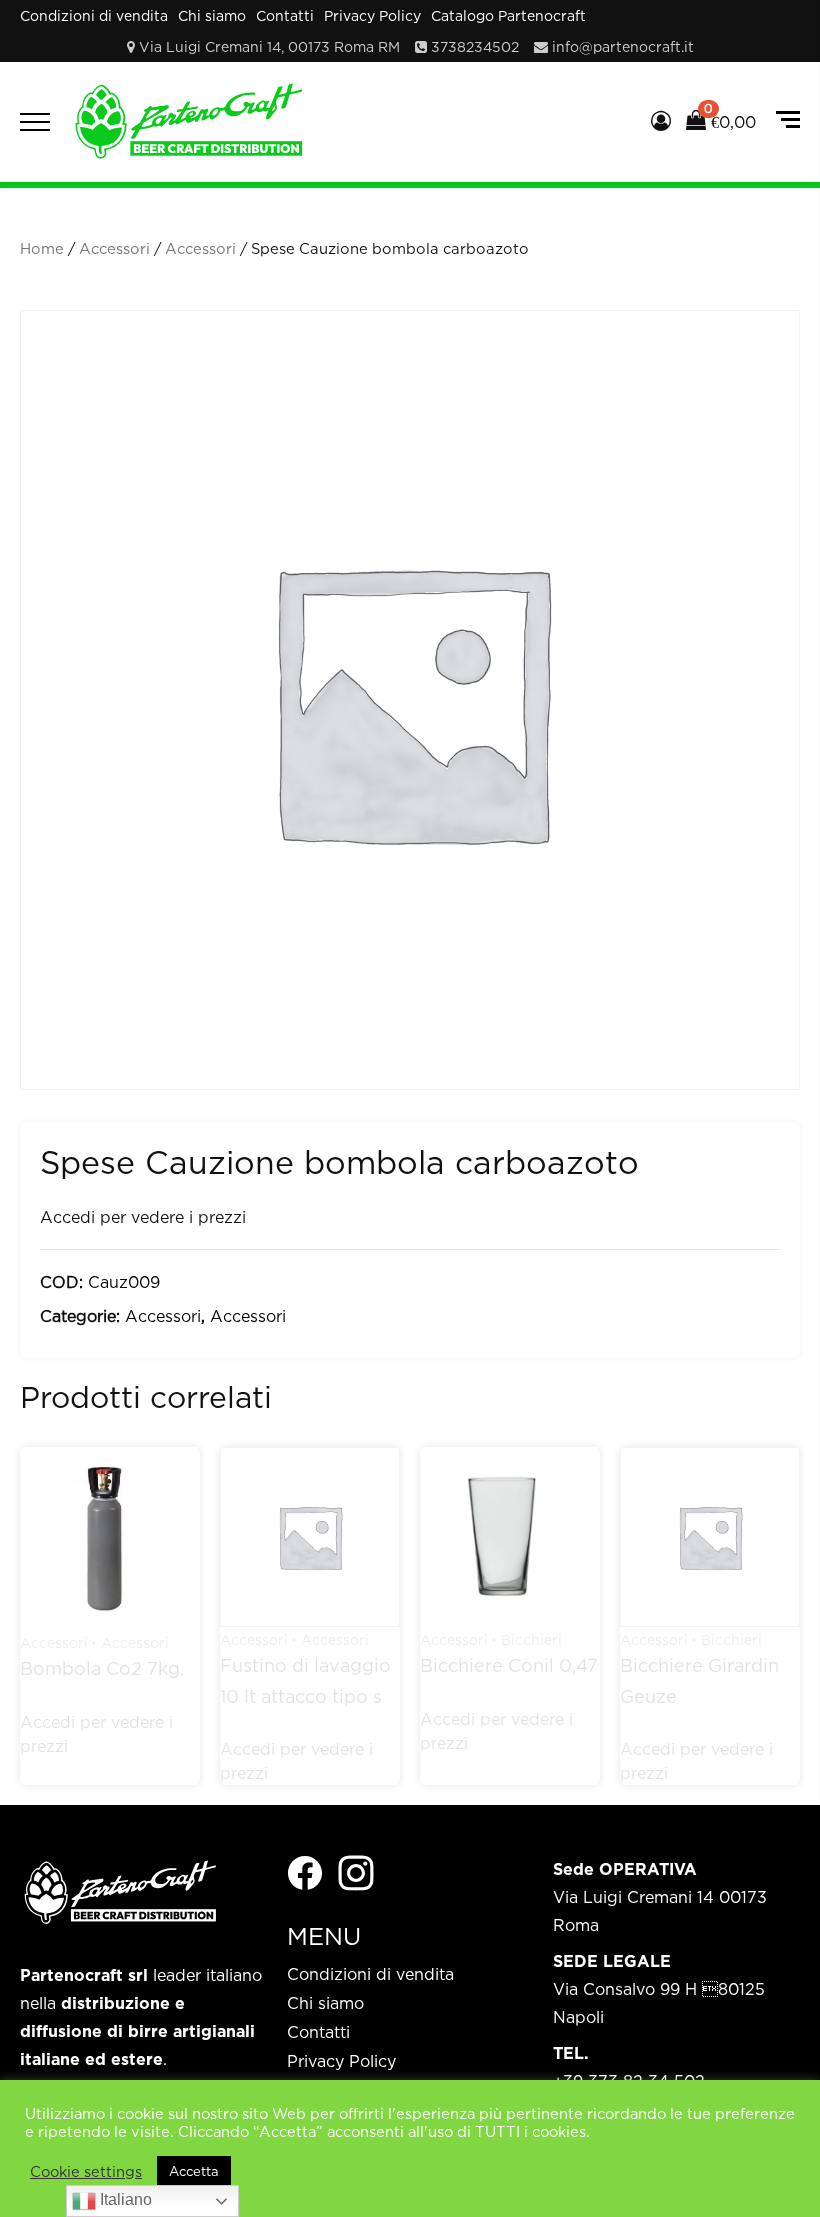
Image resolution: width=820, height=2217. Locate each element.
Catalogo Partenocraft (508, 15)
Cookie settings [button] (86, 2171)
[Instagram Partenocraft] (356, 1871)
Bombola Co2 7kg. (102, 1668)
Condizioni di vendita (94, 15)
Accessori (114, 248)
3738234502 (475, 46)
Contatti (285, 15)
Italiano (124, 2199)
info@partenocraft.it (623, 46)
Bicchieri (531, 1639)
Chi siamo (212, 15)
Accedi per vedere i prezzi (143, 1217)
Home (42, 248)
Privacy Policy (372, 15)
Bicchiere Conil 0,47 (509, 1665)
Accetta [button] (194, 2171)
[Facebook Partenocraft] (305, 1871)
